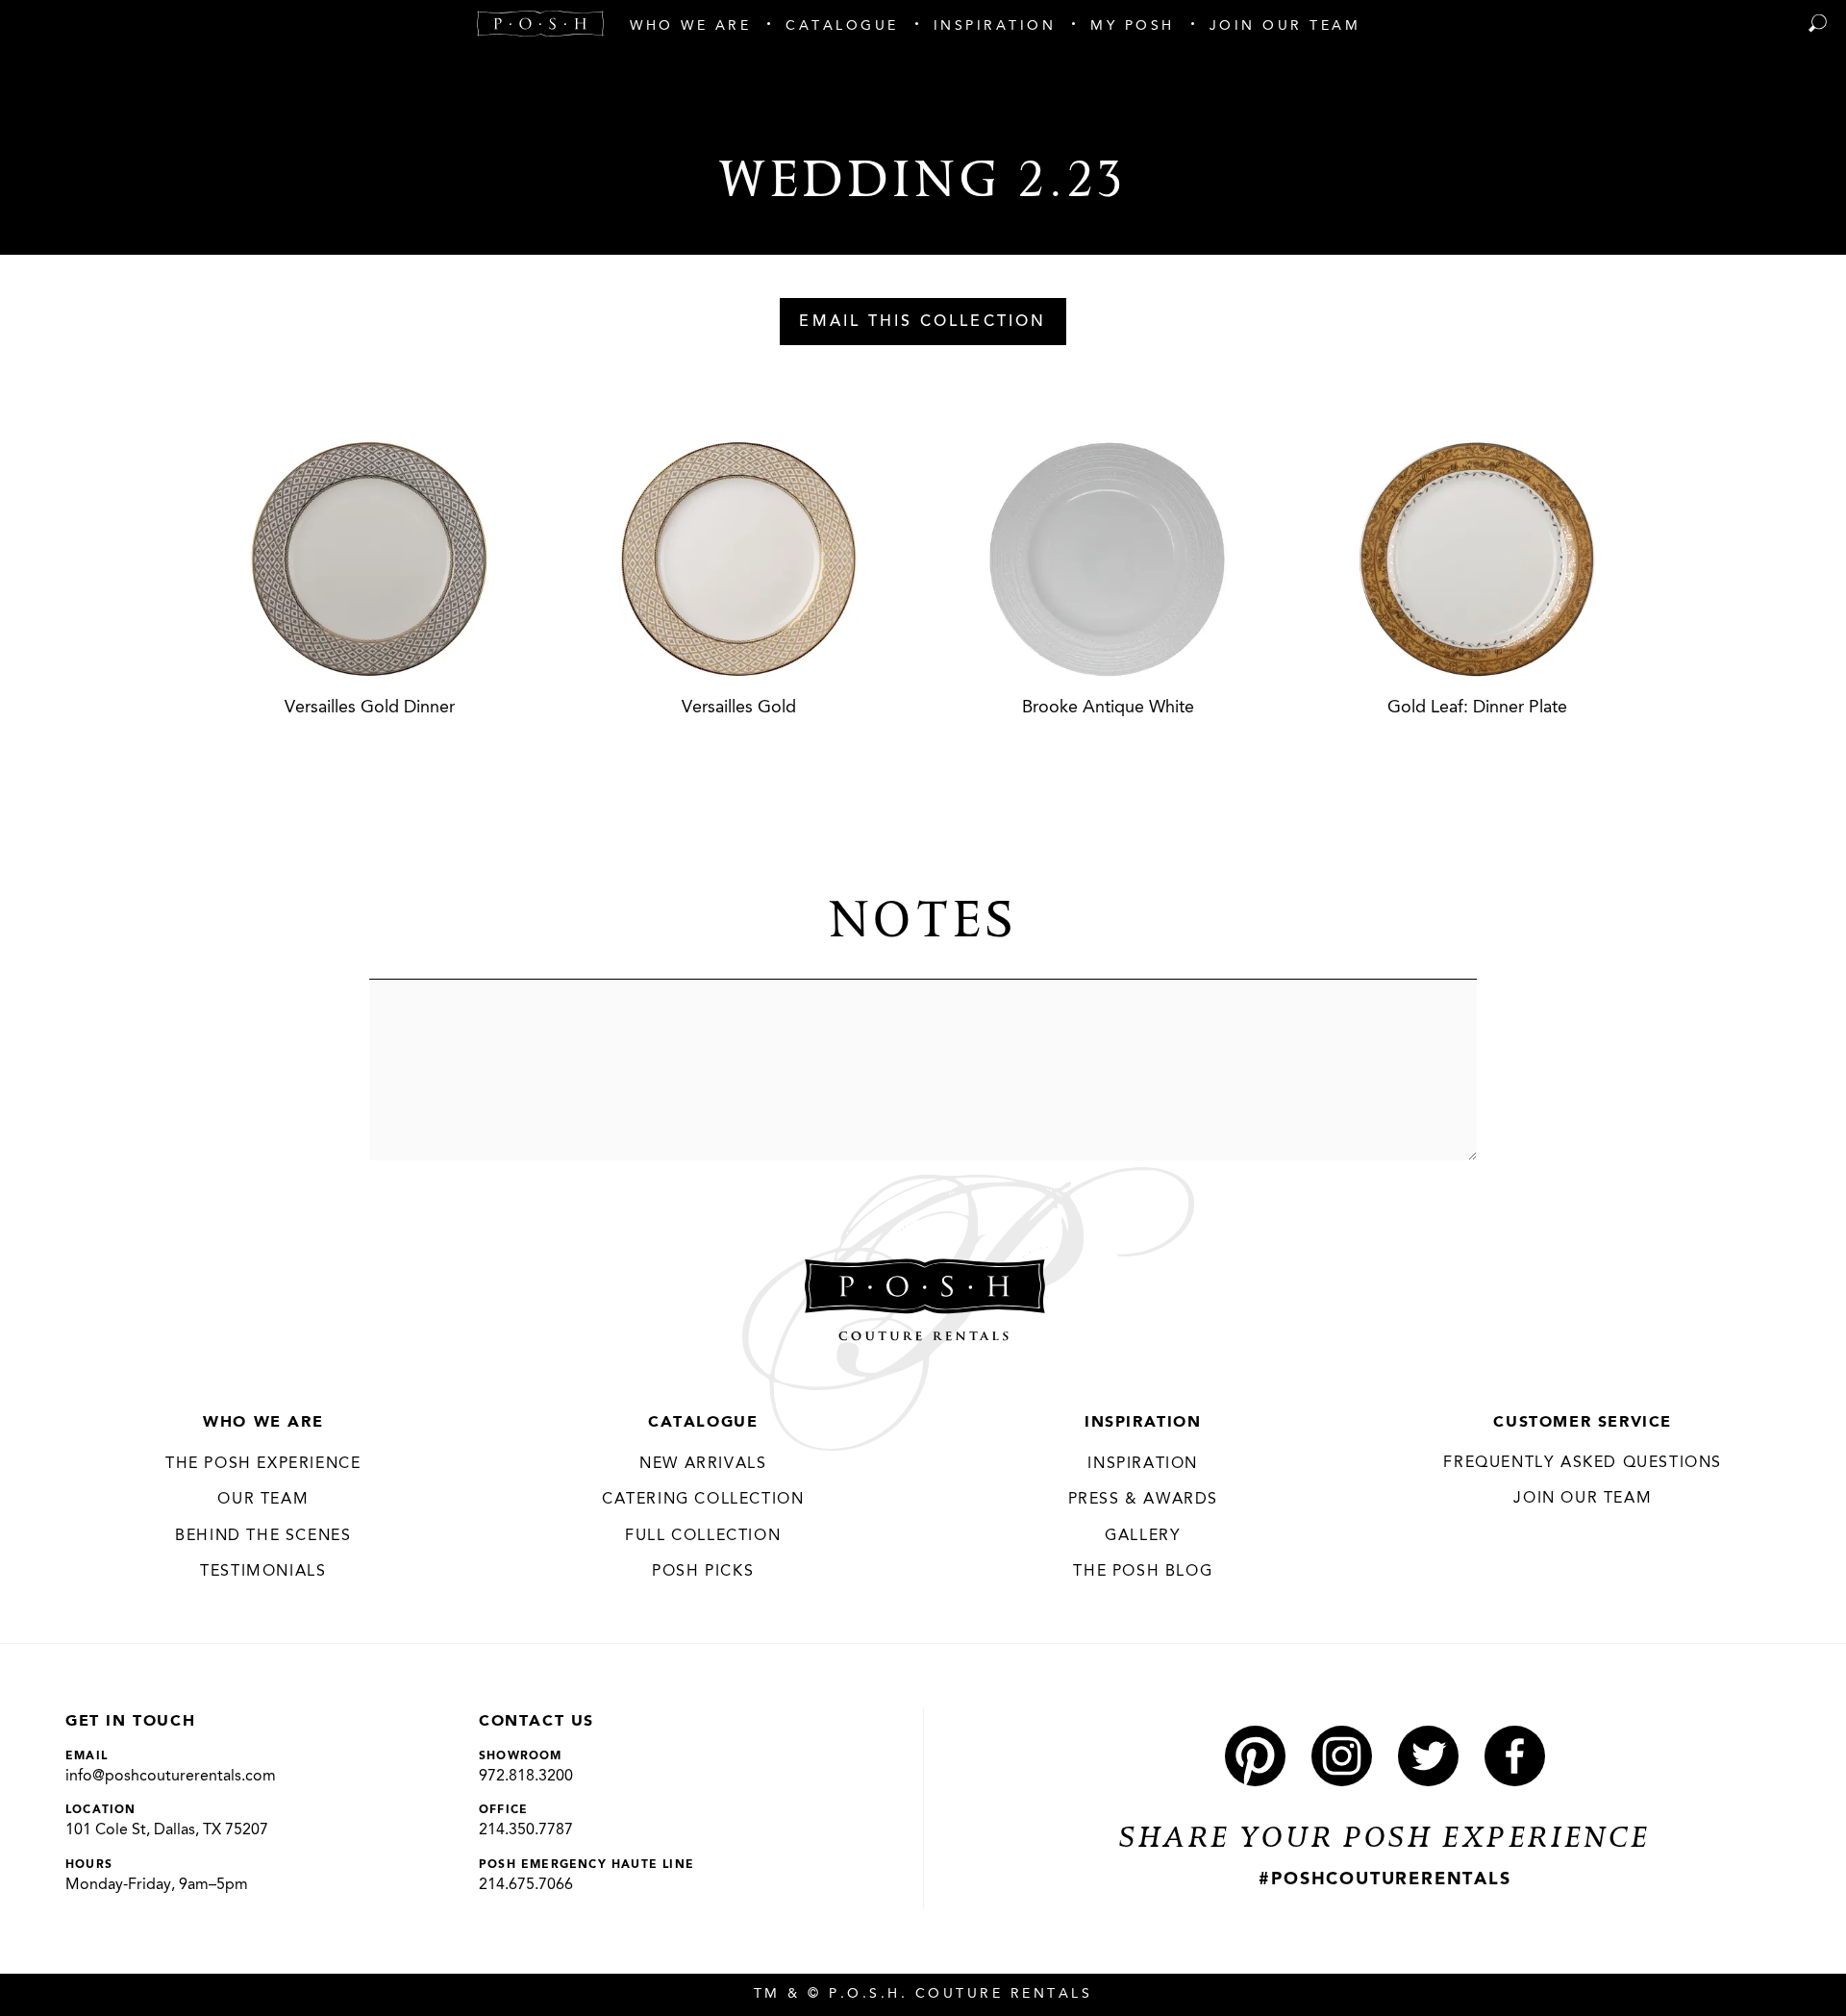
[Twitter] (1428, 1756)
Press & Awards (1143, 1500)
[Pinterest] (1255, 1756)
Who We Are (263, 1423)
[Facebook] (1515, 1756)
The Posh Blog (1143, 1572)
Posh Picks (703, 1572)
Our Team (263, 1500)
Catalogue (703, 1423)
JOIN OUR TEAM (1583, 1499)
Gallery (1143, 1536)
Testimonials (263, 1572)
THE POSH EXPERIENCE (263, 1464)
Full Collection (703, 1536)
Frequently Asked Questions (1583, 1463)
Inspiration (1143, 1423)
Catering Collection (703, 1500)
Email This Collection (923, 322)
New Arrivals (703, 1464)
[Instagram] (1342, 1756)
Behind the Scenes (263, 1536)
